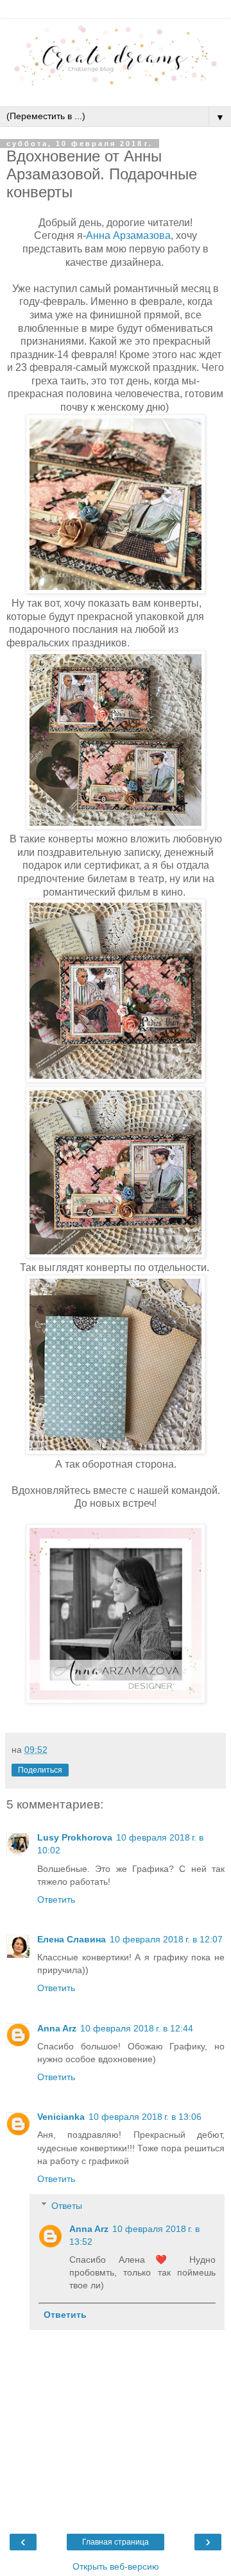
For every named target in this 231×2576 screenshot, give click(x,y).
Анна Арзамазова (128, 235)
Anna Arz (57, 2028)
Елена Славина (72, 1939)
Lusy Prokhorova (75, 1837)
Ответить (56, 1899)
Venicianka (61, 2117)
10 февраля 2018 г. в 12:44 (137, 2028)
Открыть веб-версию (116, 2566)
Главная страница (116, 2542)
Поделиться (40, 1770)
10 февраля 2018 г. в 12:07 (166, 1939)
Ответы (67, 2206)
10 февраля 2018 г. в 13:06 (145, 2117)
